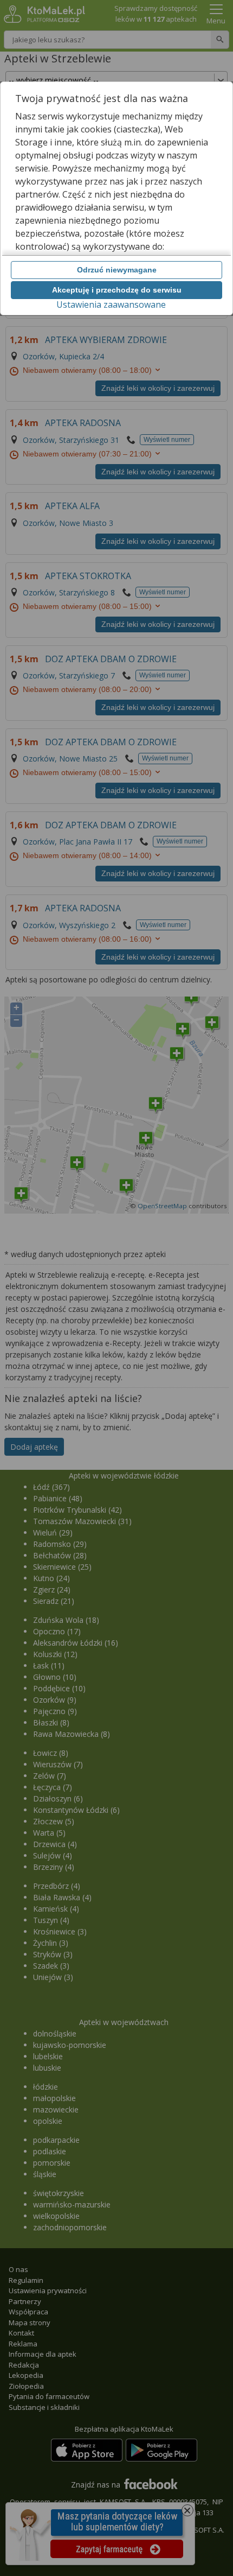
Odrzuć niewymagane (117, 270)
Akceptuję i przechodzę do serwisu (117, 290)
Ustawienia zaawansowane (111, 304)
